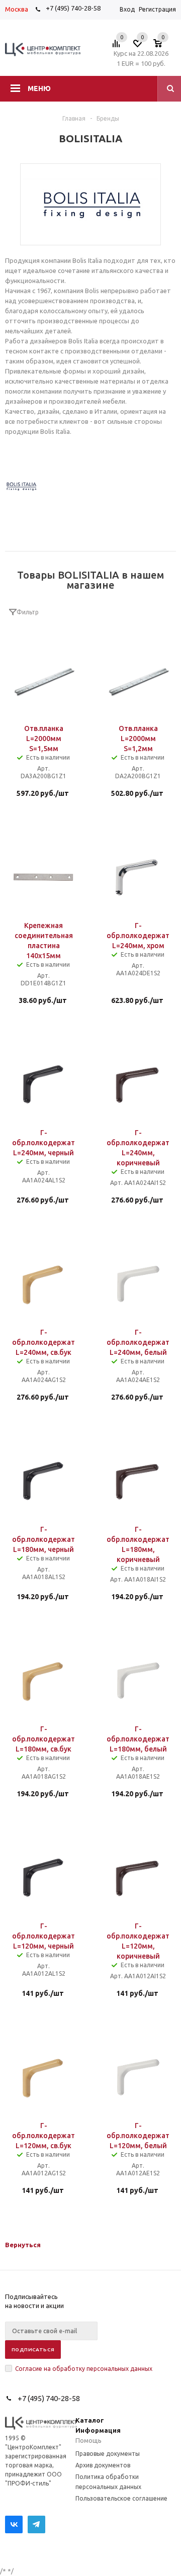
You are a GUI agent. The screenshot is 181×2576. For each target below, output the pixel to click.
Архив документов (103, 2465)
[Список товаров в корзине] (163, 46)
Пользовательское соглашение (121, 2498)
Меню (39, 88)
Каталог (90, 2420)
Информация (98, 2430)
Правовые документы (108, 2454)
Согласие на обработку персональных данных (84, 2369)
